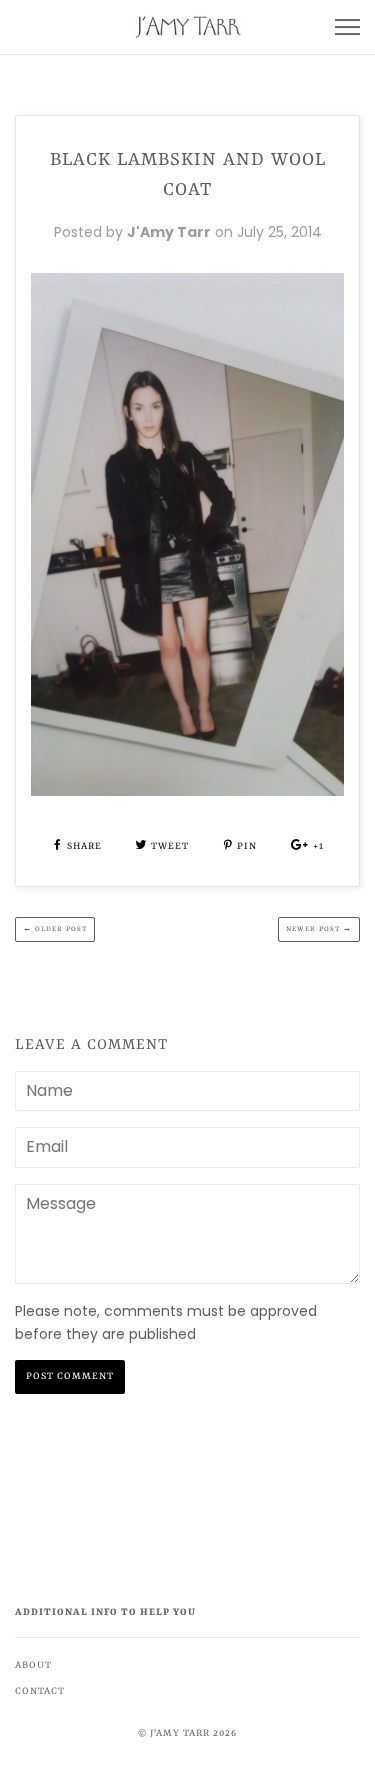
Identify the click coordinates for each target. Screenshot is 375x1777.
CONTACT (40, 1691)
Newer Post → (319, 929)
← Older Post (55, 929)
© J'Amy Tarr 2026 (187, 1733)
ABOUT (33, 1665)
